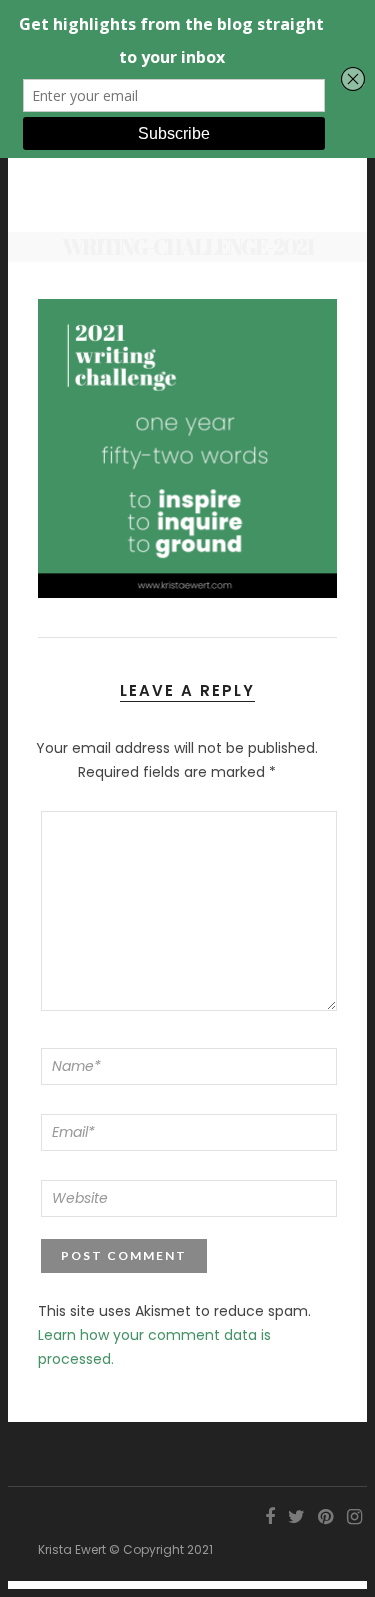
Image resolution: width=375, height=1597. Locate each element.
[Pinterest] (325, 1517)
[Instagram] (354, 1517)
